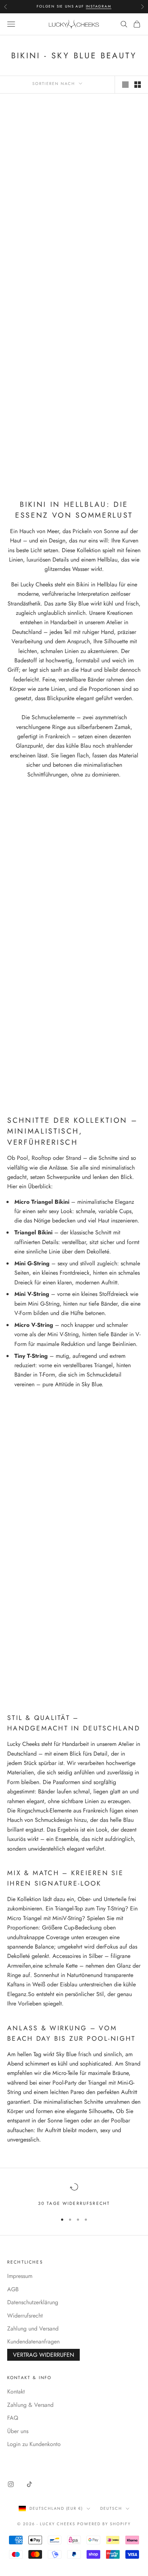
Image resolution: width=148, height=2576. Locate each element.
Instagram (99, 6)
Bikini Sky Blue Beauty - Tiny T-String (110, 315)
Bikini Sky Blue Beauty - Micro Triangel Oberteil (38, 189)
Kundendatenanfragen (33, 2341)
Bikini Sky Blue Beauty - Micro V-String (38, 315)
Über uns (18, 2431)
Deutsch (111, 2508)
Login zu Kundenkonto (34, 2444)
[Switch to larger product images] (125, 85)
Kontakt (16, 2392)
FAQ (13, 2418)
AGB (13, 2289)
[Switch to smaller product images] (138, 85)
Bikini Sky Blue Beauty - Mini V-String (110, 437)
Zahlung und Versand (33, 2329)
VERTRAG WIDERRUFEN (43, 2355)
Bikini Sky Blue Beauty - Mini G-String (110, 185)
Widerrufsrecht (25, 2316)
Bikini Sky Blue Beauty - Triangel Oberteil (38, 437)
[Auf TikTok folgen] (29, 2484)
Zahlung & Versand (30, 2405)
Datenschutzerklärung (33, 2302)
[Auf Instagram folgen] (11, 2484)
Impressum (20, 2276)
